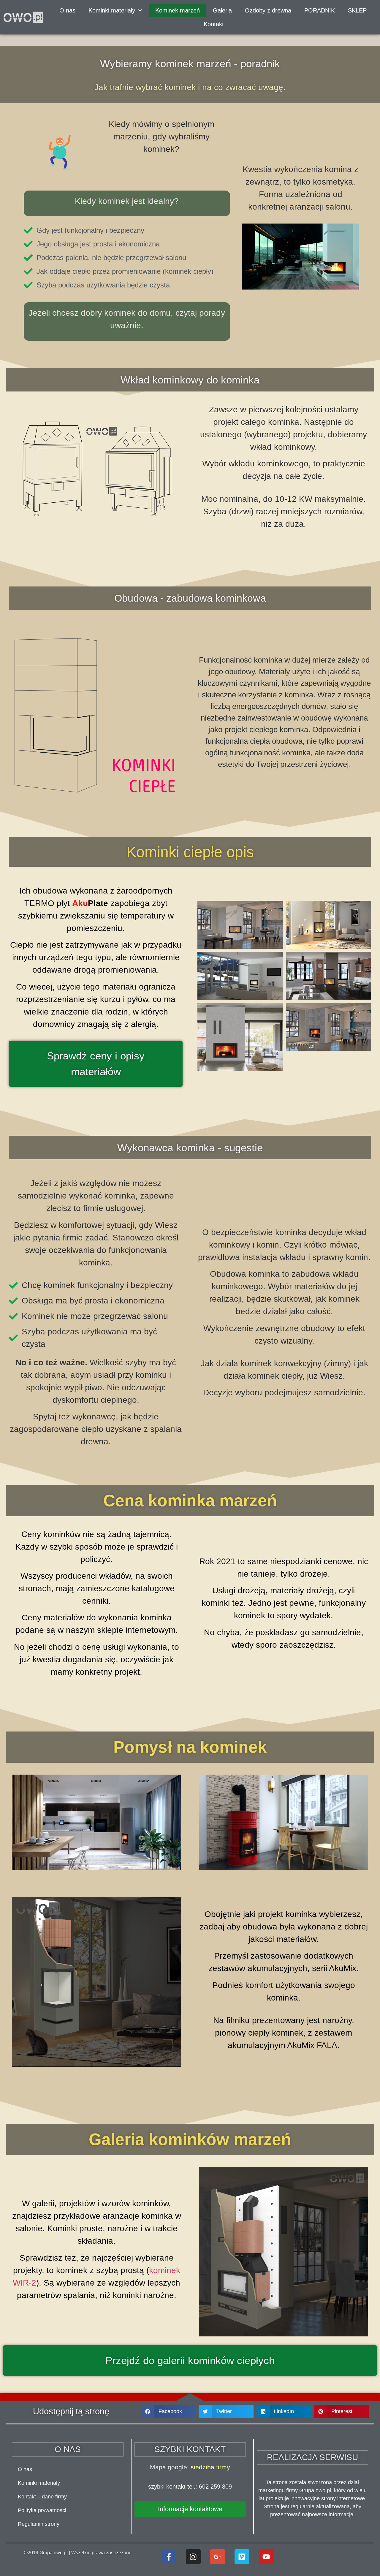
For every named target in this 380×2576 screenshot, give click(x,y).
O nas (67, 10)
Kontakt (214, 24)
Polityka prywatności (42, 2510)
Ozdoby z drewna (268, 10)
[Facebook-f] (169, 2557)
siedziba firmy (210, 2467)
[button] (168, 2411)
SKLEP (357, 10)
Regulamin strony (39, 2524)
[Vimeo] (242, 2557)
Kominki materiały (39, 2483)
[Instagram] (193, 2557)
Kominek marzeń (178, 10)
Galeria (222, 10)
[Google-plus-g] (218, 2557)
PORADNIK (320, 10)
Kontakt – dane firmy (42, 2497)
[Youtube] (266, 2557)
